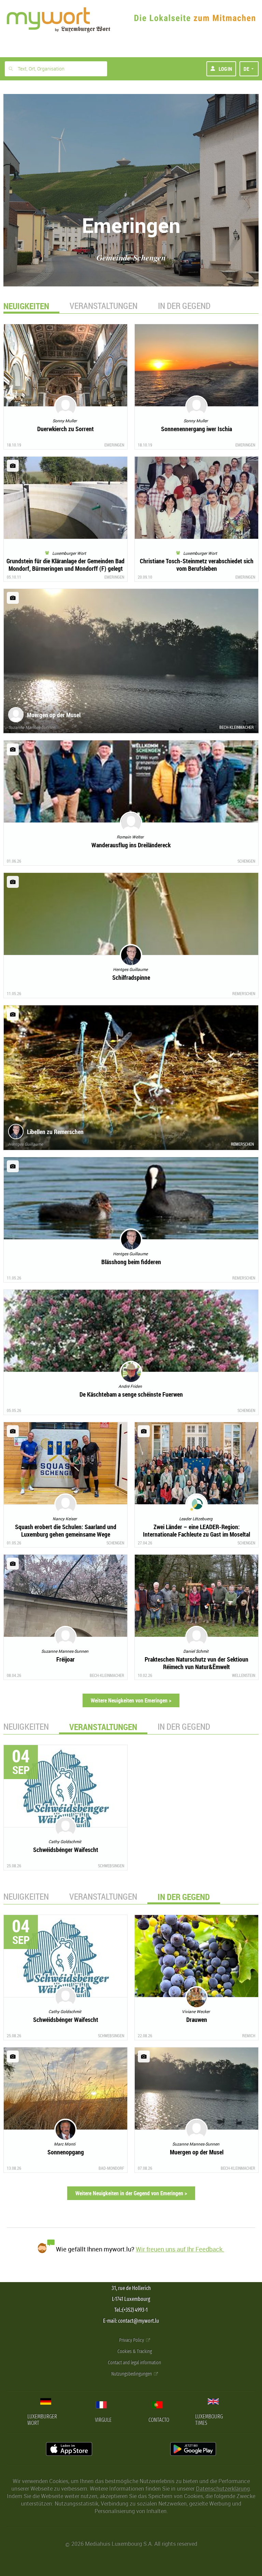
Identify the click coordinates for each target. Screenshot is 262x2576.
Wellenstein (244, 1675)
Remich (249, 2036)
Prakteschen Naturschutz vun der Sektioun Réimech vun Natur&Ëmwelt (196, 1663)
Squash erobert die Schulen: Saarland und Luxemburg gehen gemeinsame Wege (66, 1530)
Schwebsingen (111, 1866)
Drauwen (197, 2020)
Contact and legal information (134, 2363)
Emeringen (114, 445)
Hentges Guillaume (26, 1144)
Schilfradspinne (131, 977)
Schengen (246, 861)
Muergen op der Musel (54, 715)
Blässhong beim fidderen (131, 1262)
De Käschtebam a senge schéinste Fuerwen (131, 1394)
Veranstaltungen (104, 306)
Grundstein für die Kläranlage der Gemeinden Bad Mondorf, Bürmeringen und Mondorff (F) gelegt (65, 565)
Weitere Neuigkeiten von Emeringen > (131, 1700)
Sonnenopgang (66, 2152)
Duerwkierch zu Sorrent (65, 429)
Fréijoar (65, 1659)
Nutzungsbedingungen (132, 2374)
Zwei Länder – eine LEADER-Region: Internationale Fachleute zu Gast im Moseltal (196, 1530)
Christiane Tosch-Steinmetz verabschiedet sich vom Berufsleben (197, 565)
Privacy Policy (132, 2340)
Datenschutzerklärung (223, 2488)
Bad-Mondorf (111, 2168)
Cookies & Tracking (135, 2351)
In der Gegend (184, 306)
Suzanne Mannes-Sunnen (32, 727)
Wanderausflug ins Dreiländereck (131, 845)
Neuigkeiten (26, 1726)
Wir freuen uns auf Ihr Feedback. (180, 2249)
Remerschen (244, 993)
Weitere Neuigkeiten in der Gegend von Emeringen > (131, 2193)
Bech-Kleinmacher (237, 727)
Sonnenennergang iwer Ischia (196, 429)
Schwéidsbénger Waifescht (66, 1850)
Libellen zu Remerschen (55, 1132)
